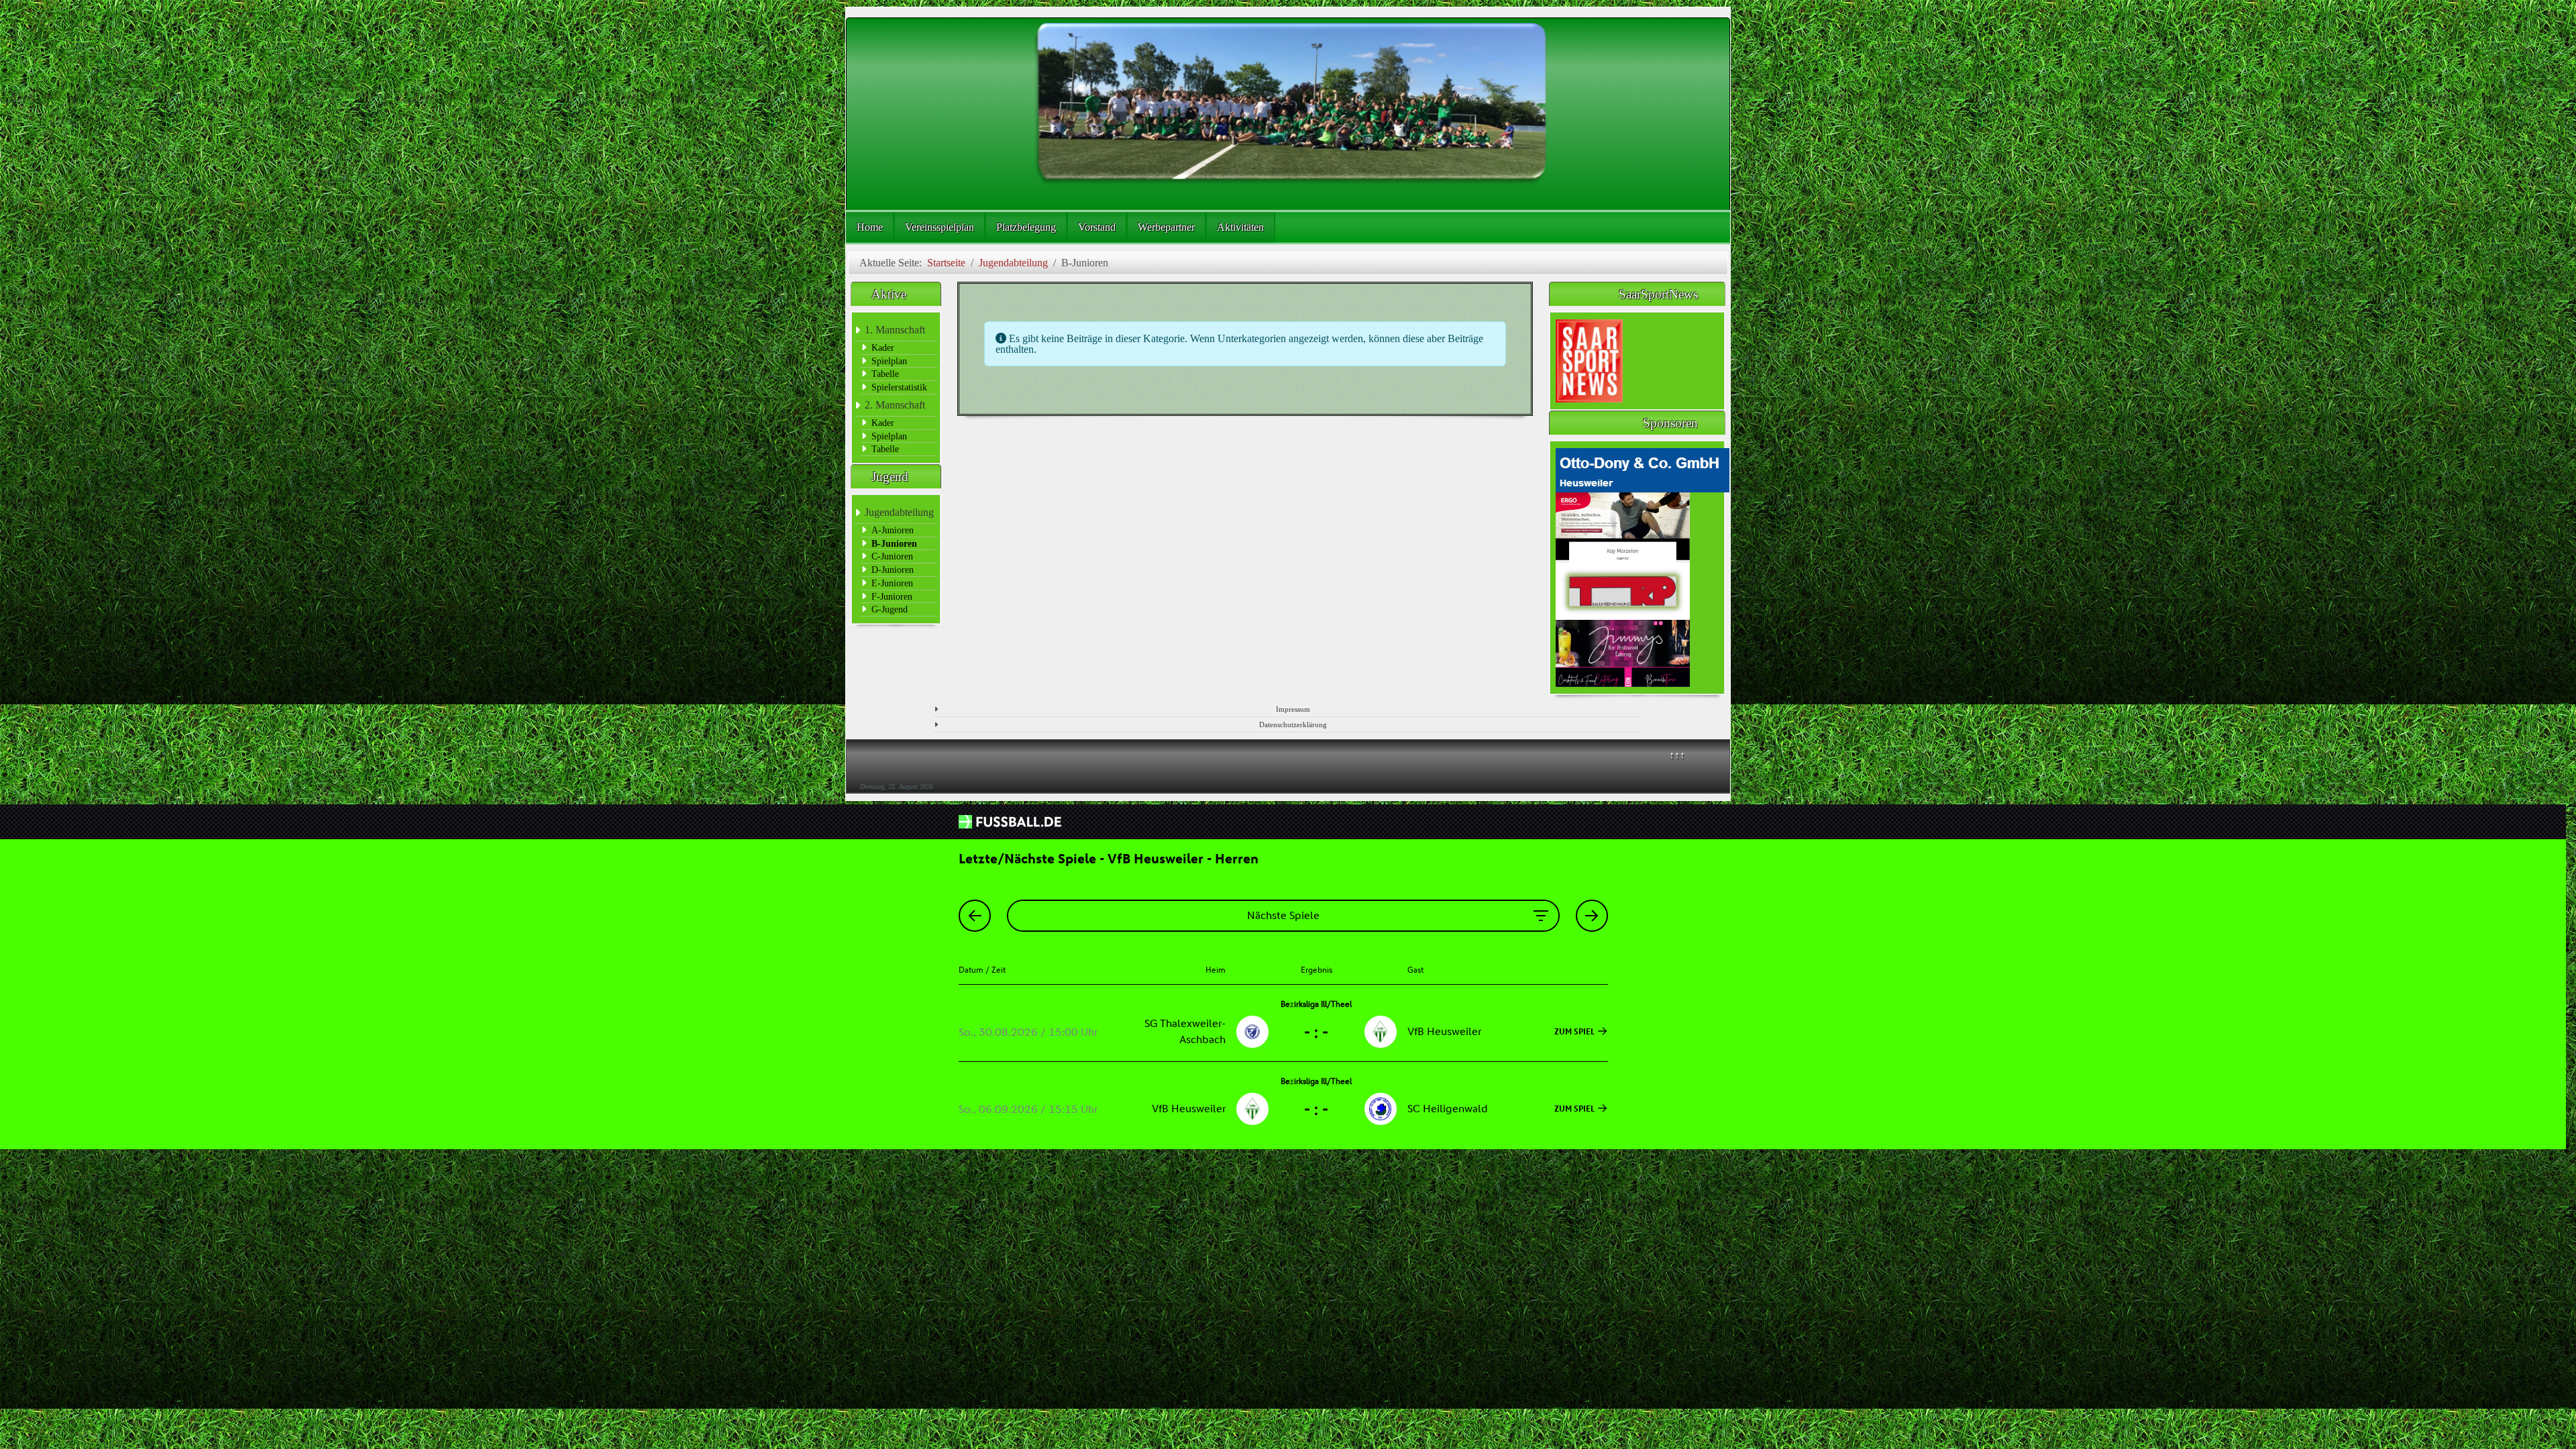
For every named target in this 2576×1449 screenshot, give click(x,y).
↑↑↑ (1677, 755)
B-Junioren (894, 543)
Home (870, 227)
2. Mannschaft (895, 405)
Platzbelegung (1026, 227)
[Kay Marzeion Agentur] (1623, 526)
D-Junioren (893, 570)
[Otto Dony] (1643, 469)
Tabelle (885, 374)
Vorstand (1097, 227)
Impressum (1293, 709)
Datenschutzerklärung (1293, 724)
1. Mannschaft (895, 330)
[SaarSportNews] (1589, 360)
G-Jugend (890, 609)
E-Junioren (892, 583)
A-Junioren (893, 530)
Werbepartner (1166, 227)
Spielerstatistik (899, 387)
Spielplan (889, 361)
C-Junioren (892, 556)
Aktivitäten (1240, 227)
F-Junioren (892, 596)
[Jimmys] (1623, 652)
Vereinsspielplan (940, 227)
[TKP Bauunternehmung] (1623, 590)
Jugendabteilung (899, 512)
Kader (883, 347)
